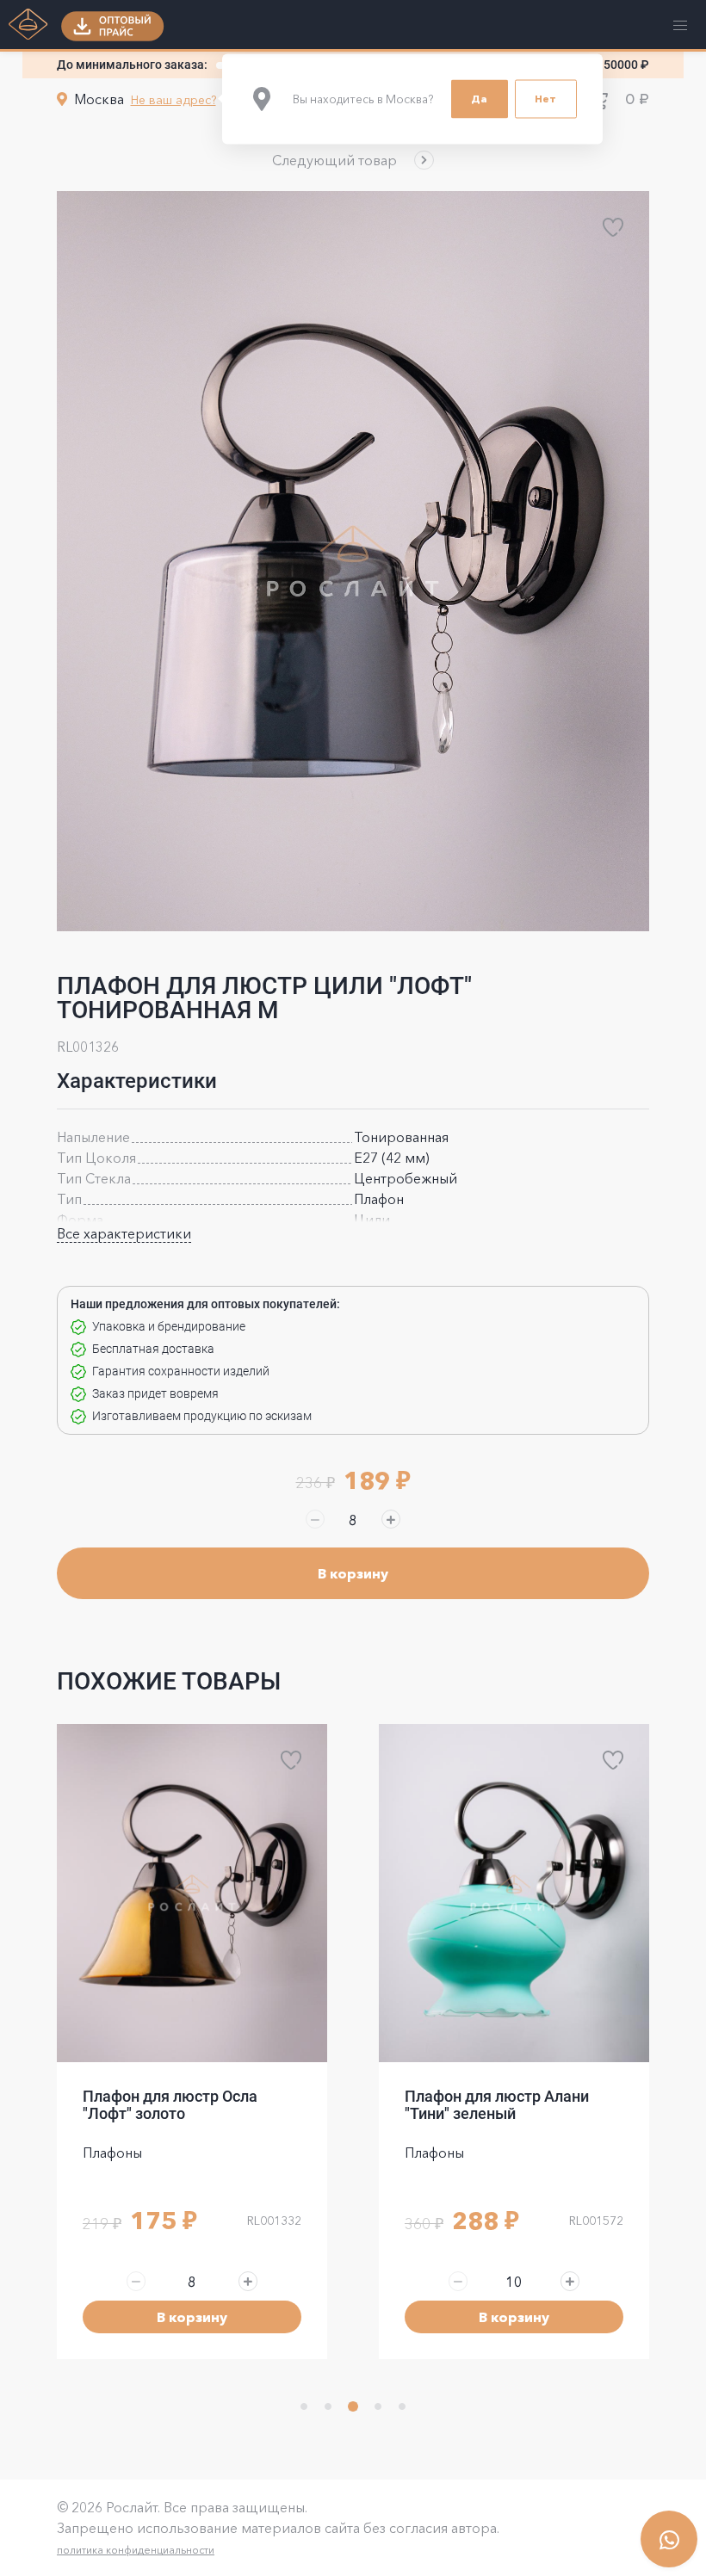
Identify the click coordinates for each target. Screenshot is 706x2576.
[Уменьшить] (315, 1519)
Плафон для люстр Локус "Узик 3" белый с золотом (496, 2105)
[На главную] (28, 26)
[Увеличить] (391, 1519)
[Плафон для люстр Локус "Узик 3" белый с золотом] (514, 1893)
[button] (353, 160)
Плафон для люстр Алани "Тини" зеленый (175, 2105)
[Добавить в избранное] (613, 227)
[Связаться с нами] (669, 2539)
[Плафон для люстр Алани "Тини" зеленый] (192, 1893)
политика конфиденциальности (136, 2550)
